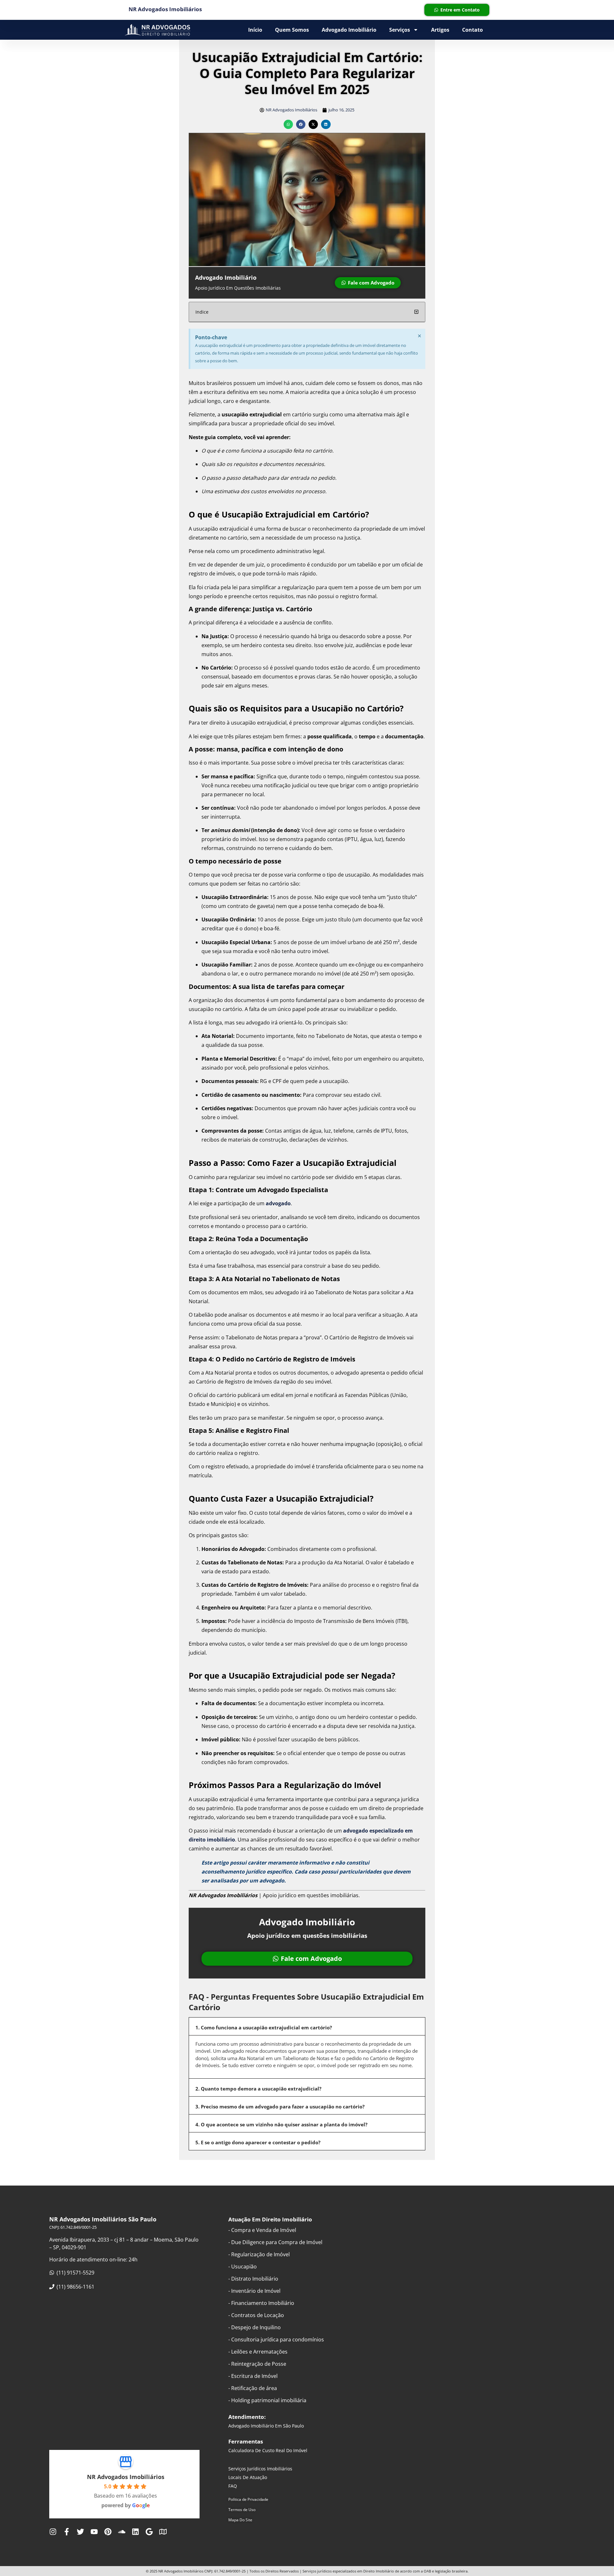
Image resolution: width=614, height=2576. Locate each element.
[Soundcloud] (122, 2532)
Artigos (440, 30)
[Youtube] (94, 2532)
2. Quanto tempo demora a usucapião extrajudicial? (258, 2089)
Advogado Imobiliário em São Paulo (266, 2426)
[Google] (149, 2532)
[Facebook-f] (67, 2532)
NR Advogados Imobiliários (126, 2477)
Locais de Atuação (248, 2477)
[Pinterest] (108, 2532)
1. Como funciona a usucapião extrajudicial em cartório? (264, 2027)
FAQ (233, 2486)
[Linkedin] (135, 2532)
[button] (288, 124)
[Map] (163, 2532)
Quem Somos (292, 30)
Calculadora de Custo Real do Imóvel (268, 2450)
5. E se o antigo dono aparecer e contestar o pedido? (258, 2142)
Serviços (400, 30)
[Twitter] (80, 2532)
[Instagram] (53, 2532)
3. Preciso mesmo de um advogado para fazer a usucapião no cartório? (280, 2107)
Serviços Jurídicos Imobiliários (260, 2469)
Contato (472, 30)
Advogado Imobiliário (349, 30)
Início (255, 30)
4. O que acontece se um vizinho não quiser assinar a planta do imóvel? (281, 2124)
